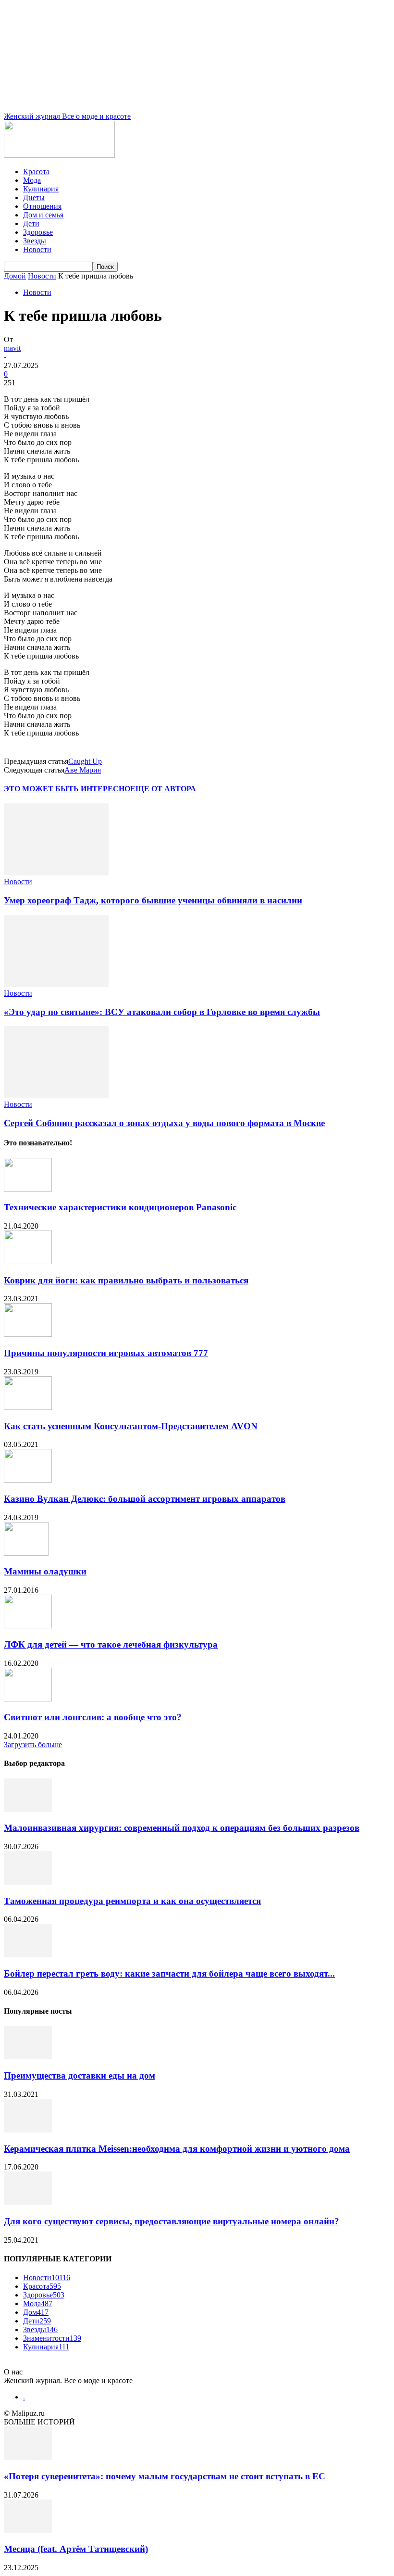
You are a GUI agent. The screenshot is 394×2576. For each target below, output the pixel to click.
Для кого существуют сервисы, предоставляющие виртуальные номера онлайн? (172, 2221)
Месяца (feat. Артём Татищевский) (76, 2549)
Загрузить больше (33, 1745)
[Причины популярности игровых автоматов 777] (28, 1334)
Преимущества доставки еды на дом (80, 2075)
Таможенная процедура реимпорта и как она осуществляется (132, 1901)
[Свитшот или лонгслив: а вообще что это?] (28, 1699)
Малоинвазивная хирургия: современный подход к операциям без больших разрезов (182, 1828)
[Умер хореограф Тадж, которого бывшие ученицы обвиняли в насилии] (56, 873)
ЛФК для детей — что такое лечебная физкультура (111, 1644)
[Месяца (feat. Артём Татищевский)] (28, 2531)
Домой (15, 276)
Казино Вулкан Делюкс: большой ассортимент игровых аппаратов (145, 1499)
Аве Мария (83, 770)
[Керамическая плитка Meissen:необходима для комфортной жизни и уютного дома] (28, 2130)
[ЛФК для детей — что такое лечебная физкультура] (28, 1626)
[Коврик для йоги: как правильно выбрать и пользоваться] (28, 1262)
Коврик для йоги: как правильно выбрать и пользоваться (126, 1280)
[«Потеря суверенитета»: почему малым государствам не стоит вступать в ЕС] (28, 2457)
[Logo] (59, 155)
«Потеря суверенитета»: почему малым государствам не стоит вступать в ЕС (165, 2476)
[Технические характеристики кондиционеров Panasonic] (28, 1189)
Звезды (35, 241)
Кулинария (41, 189)
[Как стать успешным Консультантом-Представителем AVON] (28, 1407)
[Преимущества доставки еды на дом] (28, 2057)
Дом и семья (43, 215)
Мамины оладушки (45, 1571)
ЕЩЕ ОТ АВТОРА (163, 789)
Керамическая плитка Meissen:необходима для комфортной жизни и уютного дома (177, 2149)
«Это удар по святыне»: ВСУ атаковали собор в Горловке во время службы (162, 1012)
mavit (12, 348)
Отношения (42, 206)
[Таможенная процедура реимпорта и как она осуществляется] (28, 1882)
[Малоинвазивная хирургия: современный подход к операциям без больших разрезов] (28, 1809)
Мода (32, 180)
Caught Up (85, 761)
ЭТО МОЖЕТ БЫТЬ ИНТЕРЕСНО (67, 789)
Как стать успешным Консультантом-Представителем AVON (131, 1426)
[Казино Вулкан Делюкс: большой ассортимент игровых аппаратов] (28, 1480)
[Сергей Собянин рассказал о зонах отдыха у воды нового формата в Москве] (56, 1096)
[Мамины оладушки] (26, 1553)
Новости (37, 249)
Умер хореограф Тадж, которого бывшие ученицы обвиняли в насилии (153, 900)
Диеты (34, 197)
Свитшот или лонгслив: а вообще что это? (93, 1717)
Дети (31, 223)
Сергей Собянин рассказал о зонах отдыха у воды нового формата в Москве (164, 1123)
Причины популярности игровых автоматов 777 (106, 1353)
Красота (36, 171)
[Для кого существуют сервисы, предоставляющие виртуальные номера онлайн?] (28, 2202)
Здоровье (38, 232)
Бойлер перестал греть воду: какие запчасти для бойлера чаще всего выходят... (169, 1973)
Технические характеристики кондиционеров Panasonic (120, 1207)
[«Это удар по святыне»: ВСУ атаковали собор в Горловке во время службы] (56, 984)
